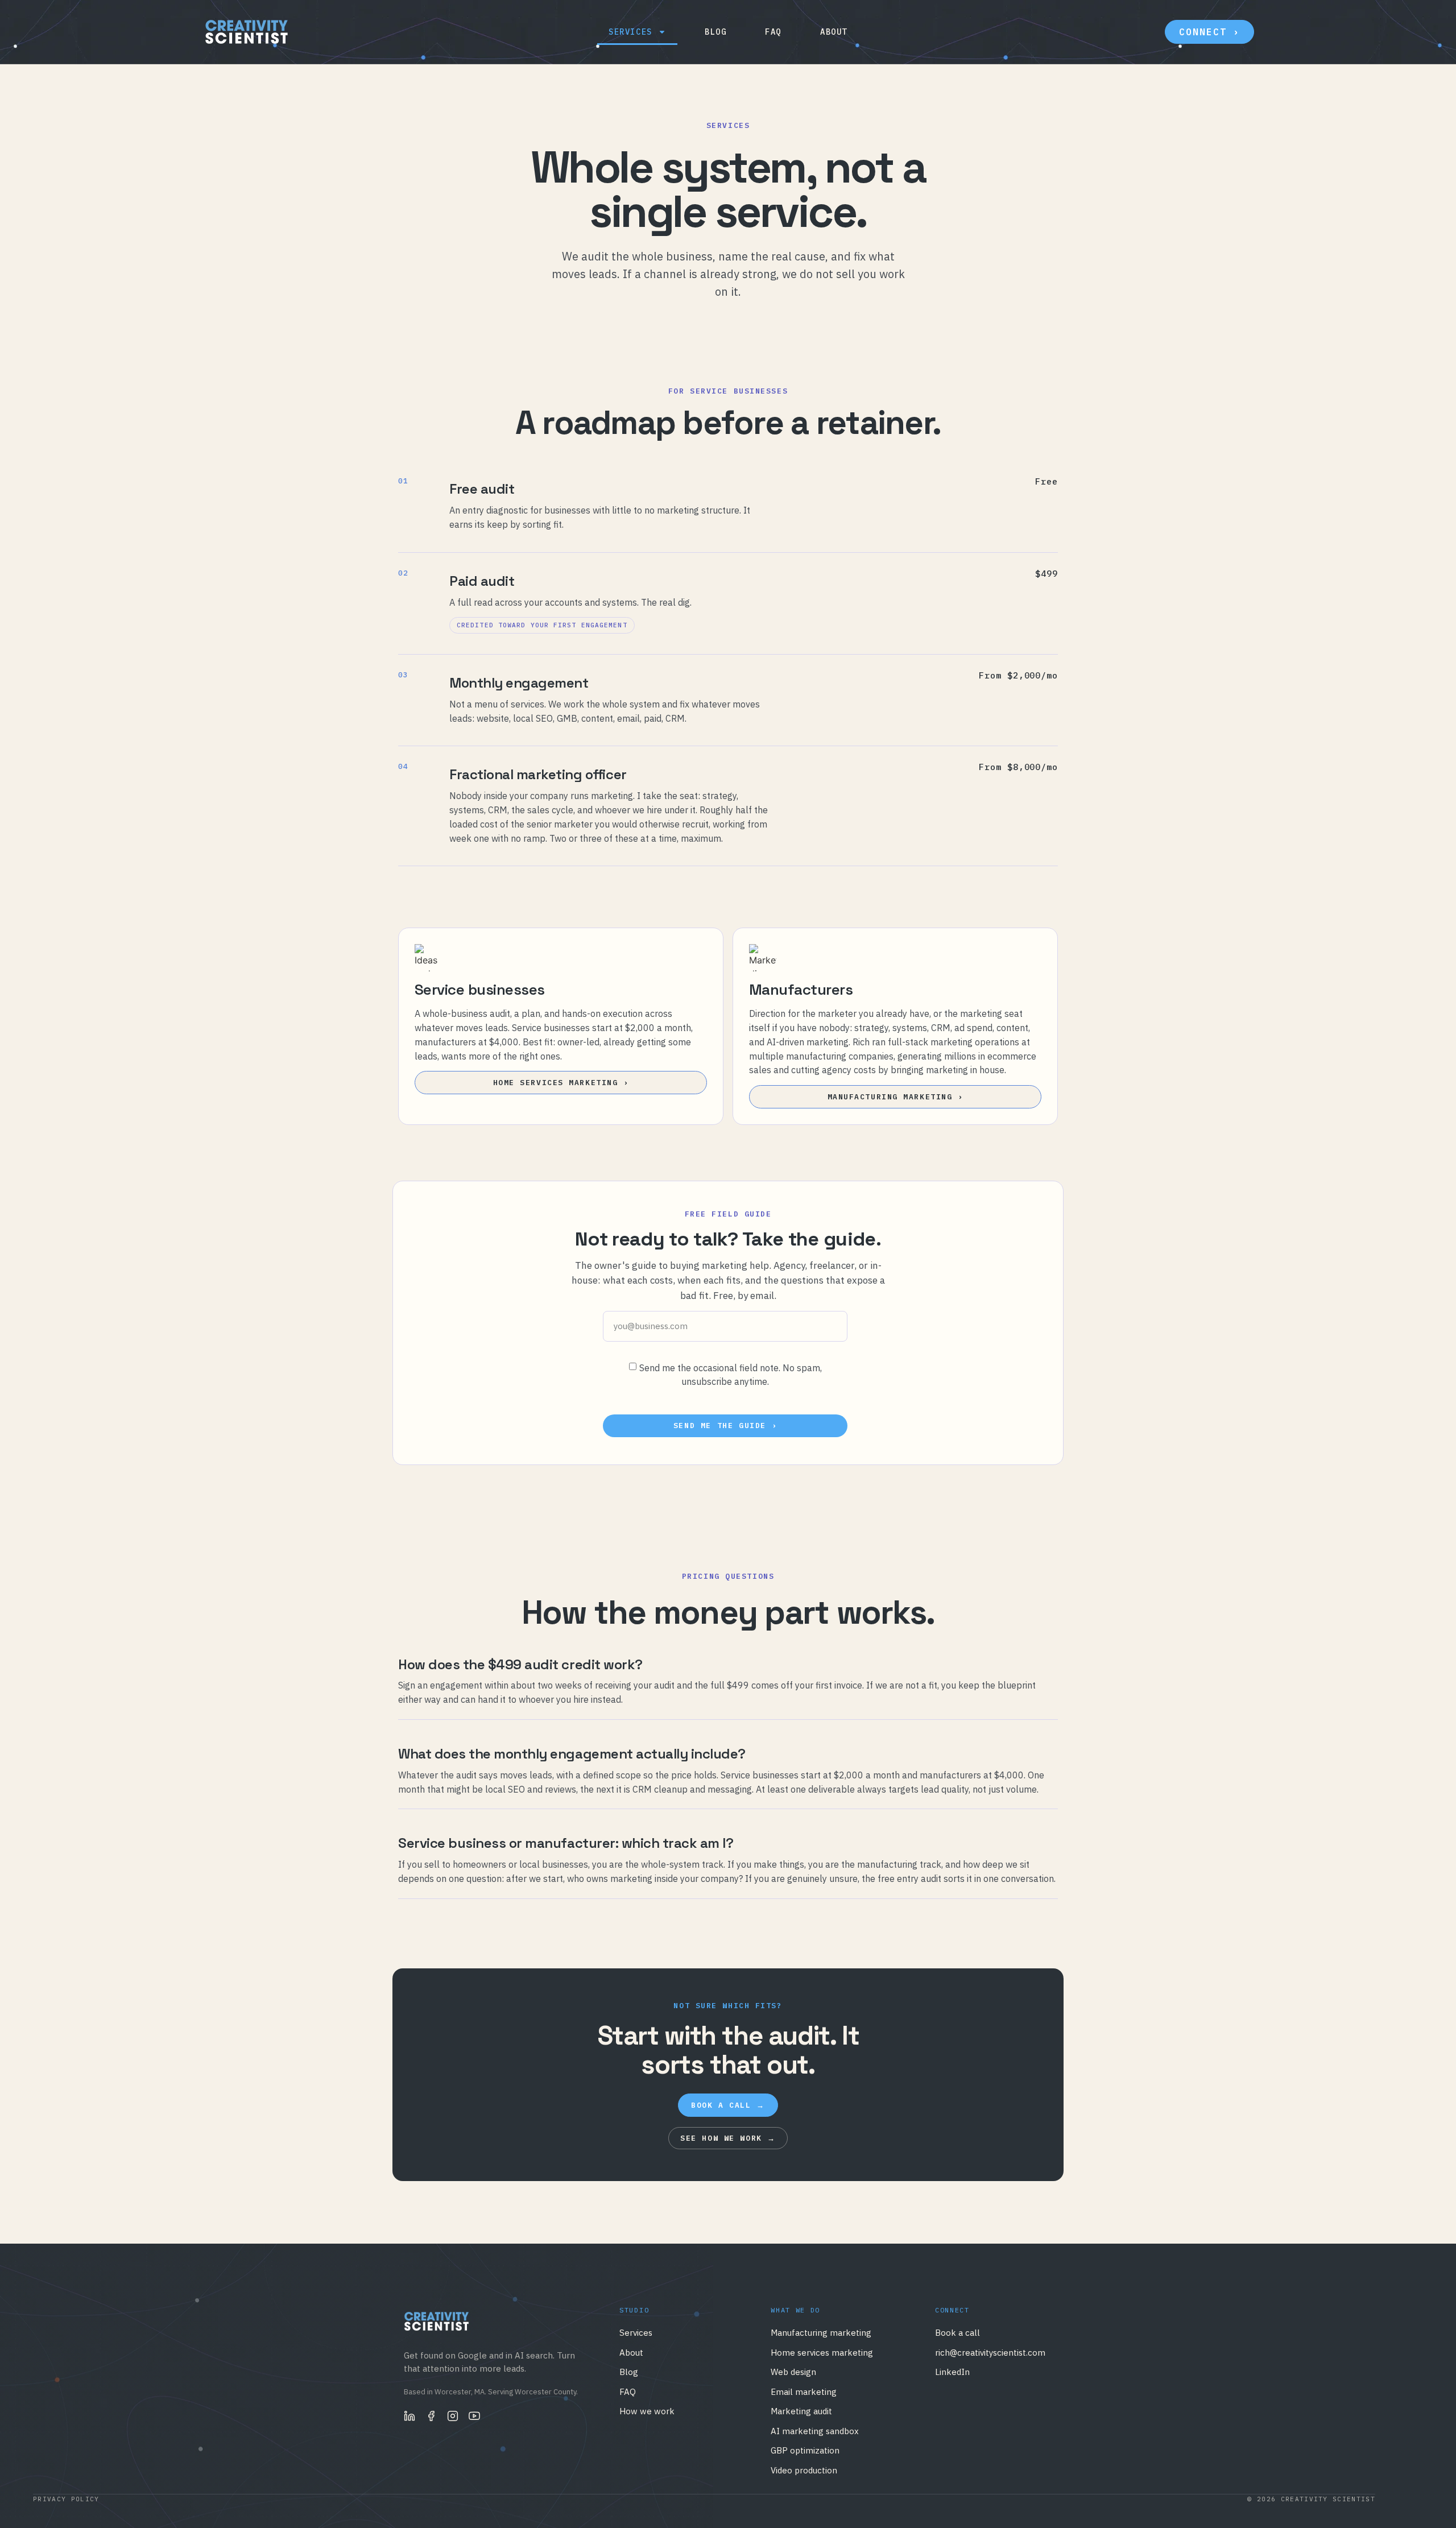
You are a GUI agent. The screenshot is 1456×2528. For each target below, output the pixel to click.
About (834, 32)
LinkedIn (952, 2372)
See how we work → (728, 2138)
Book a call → (728, 2105)
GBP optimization (805, 2450)
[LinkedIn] (409, 2416)
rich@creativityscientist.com (990, 2353)
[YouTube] (474, 2416)
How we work (647, 2411)
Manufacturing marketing (821, 2333)
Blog (715, 32)
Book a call (957, 2333)
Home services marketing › (561, 1083)
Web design (793, 2372)
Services (630, 32)
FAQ (773, 32)
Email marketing (804, 2392)
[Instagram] (453, 2416)
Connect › (1209, 32)
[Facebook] (431, 2416)
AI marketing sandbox (815, 2431)
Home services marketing (822, 2353)
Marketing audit (801, 2411)
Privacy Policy (66, 2499)
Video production (804, 2470)
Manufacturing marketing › (895, 1097)
